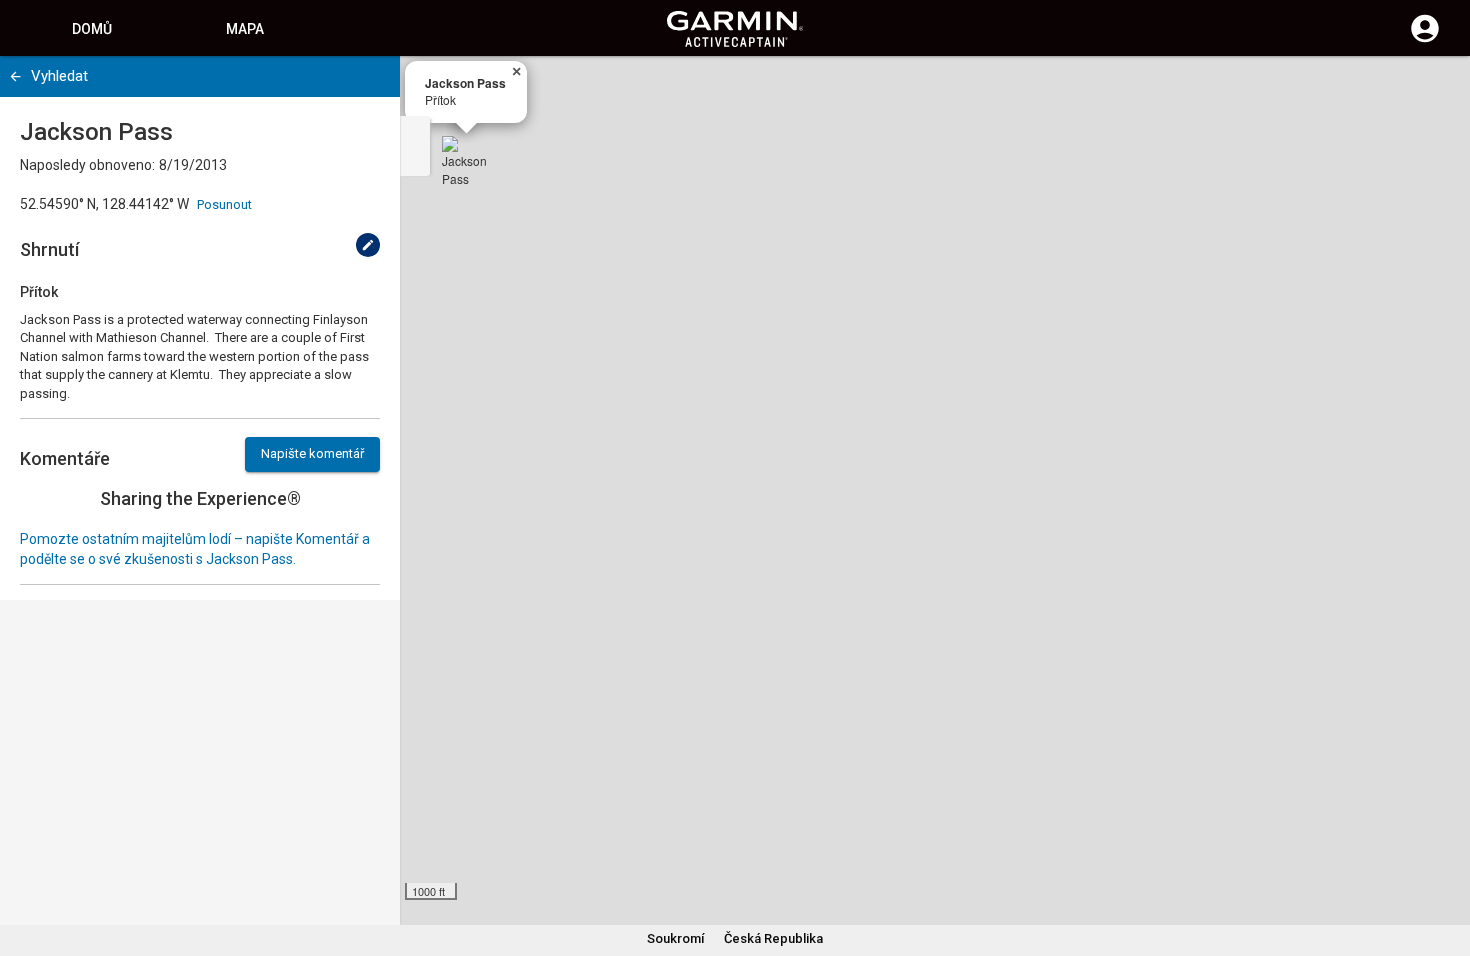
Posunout (224, 204)
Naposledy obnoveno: (87, 165)
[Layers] (1436, 90)
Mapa (245, 29)
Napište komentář (312, 453)
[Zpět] (15, 76)
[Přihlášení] (1425, 40)
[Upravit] (368, 245)
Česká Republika (773, 938)
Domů (92, 29)
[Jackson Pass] (466, 160)
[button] (1445, 865)
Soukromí (675, 938)
